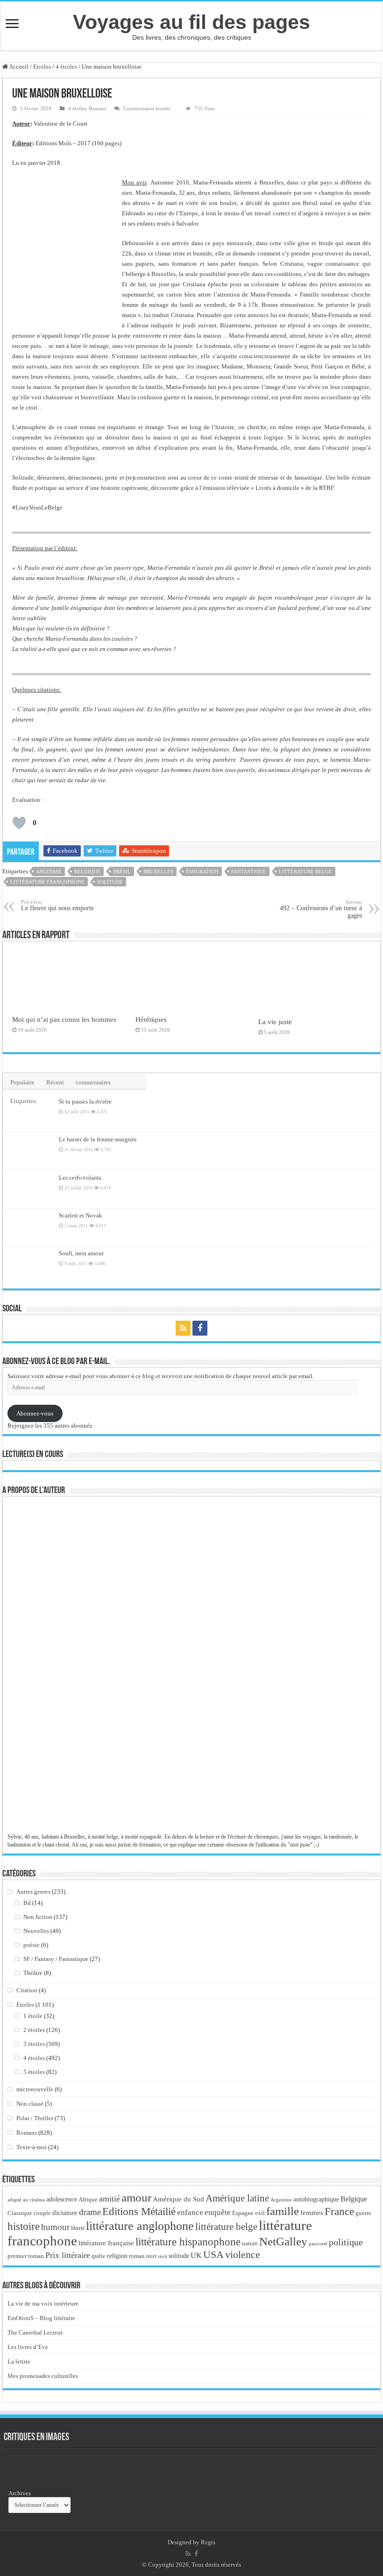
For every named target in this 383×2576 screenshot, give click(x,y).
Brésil (122, 871)
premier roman (26, 2256)
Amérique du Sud (178, 2199)
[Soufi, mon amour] (31, 1265)
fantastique (249, 871)
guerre (363, 2213)
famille (283, 2211)
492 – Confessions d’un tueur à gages (321, 909)
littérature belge (305, 871)
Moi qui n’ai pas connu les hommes (64, 1019)
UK (196, 2255)
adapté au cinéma (26, 2200)
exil (260, 2213)
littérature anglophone (140, 2226)
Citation (27, 1990)
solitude (110, 882)
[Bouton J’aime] (19, 823)
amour (136, 2197)
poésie (32, 1945)
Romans (97, 108)
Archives (20, 2493)
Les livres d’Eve (28, 2347)
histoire (24, 2226)
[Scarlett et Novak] (31, 1227)
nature (250, 2243)
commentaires (93, 1082)
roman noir (143, 2256)
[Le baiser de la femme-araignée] (31, 1151)
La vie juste (275, 1022)
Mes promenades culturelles (43, 2376)
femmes (312, 2213)
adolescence (62, 2199)
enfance (190, 2212)
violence (243, 2254)
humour (55, 2227)
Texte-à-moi (32, 2147)
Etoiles (42, 67)
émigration (202, 871)
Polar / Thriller (35, 2118)
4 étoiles (66, 67)
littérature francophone (47, 882)
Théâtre (33, 1973)
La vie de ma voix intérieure (43, 2304)
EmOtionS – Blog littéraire (41, 2318)
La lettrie (19, 2361)
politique (346, 2242)
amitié (110, 2199)
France (339, 2211)
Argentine (281, 2200)
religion (117, 2256)
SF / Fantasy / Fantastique (56, 1959)
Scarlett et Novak (81, 1215)
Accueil (18, 67)
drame (90, 2212)
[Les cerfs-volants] (31, 1189)
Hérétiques (151, 1019)
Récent (55, 1082)
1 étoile (33, 2016)
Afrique (88, 2199)
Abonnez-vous (35, 1413)
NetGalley (283, 2241)
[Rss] (183, 1328)
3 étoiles (34, 2044)
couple (42, 2213)
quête (99, 2256)
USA (213, 2254)
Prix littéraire (68, 2255)
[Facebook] (200, 1328)
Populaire (22, 1082)
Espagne (243, 2213)
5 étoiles (34, 2072)
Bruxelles (158, 871)
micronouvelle (35, 2089)
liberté (78, 2228)
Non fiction (38, 1917)
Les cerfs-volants (80, 1178)
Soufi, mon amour (81, 1253)
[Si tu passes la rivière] (31, 1113)
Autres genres (33, 1892)
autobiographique (316, 2199)
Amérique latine (237, 2198)
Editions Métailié (139, 2212)
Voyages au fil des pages (191, 22)
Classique (20, 2213)
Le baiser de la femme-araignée (98, 1139)
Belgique (87, 871)
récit (163, 2256)
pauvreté (318, 2243)
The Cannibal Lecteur (35, 2332)
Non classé (30, 2104)
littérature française (106, 2243)
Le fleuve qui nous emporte (57, 905)
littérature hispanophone (188, 2242)
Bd (27, 1903)
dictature (65, 2213)
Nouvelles (36, 1931)
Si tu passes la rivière (85, 1101)
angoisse (49, 871)
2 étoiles (34, 2030)
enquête (218, 2212)
